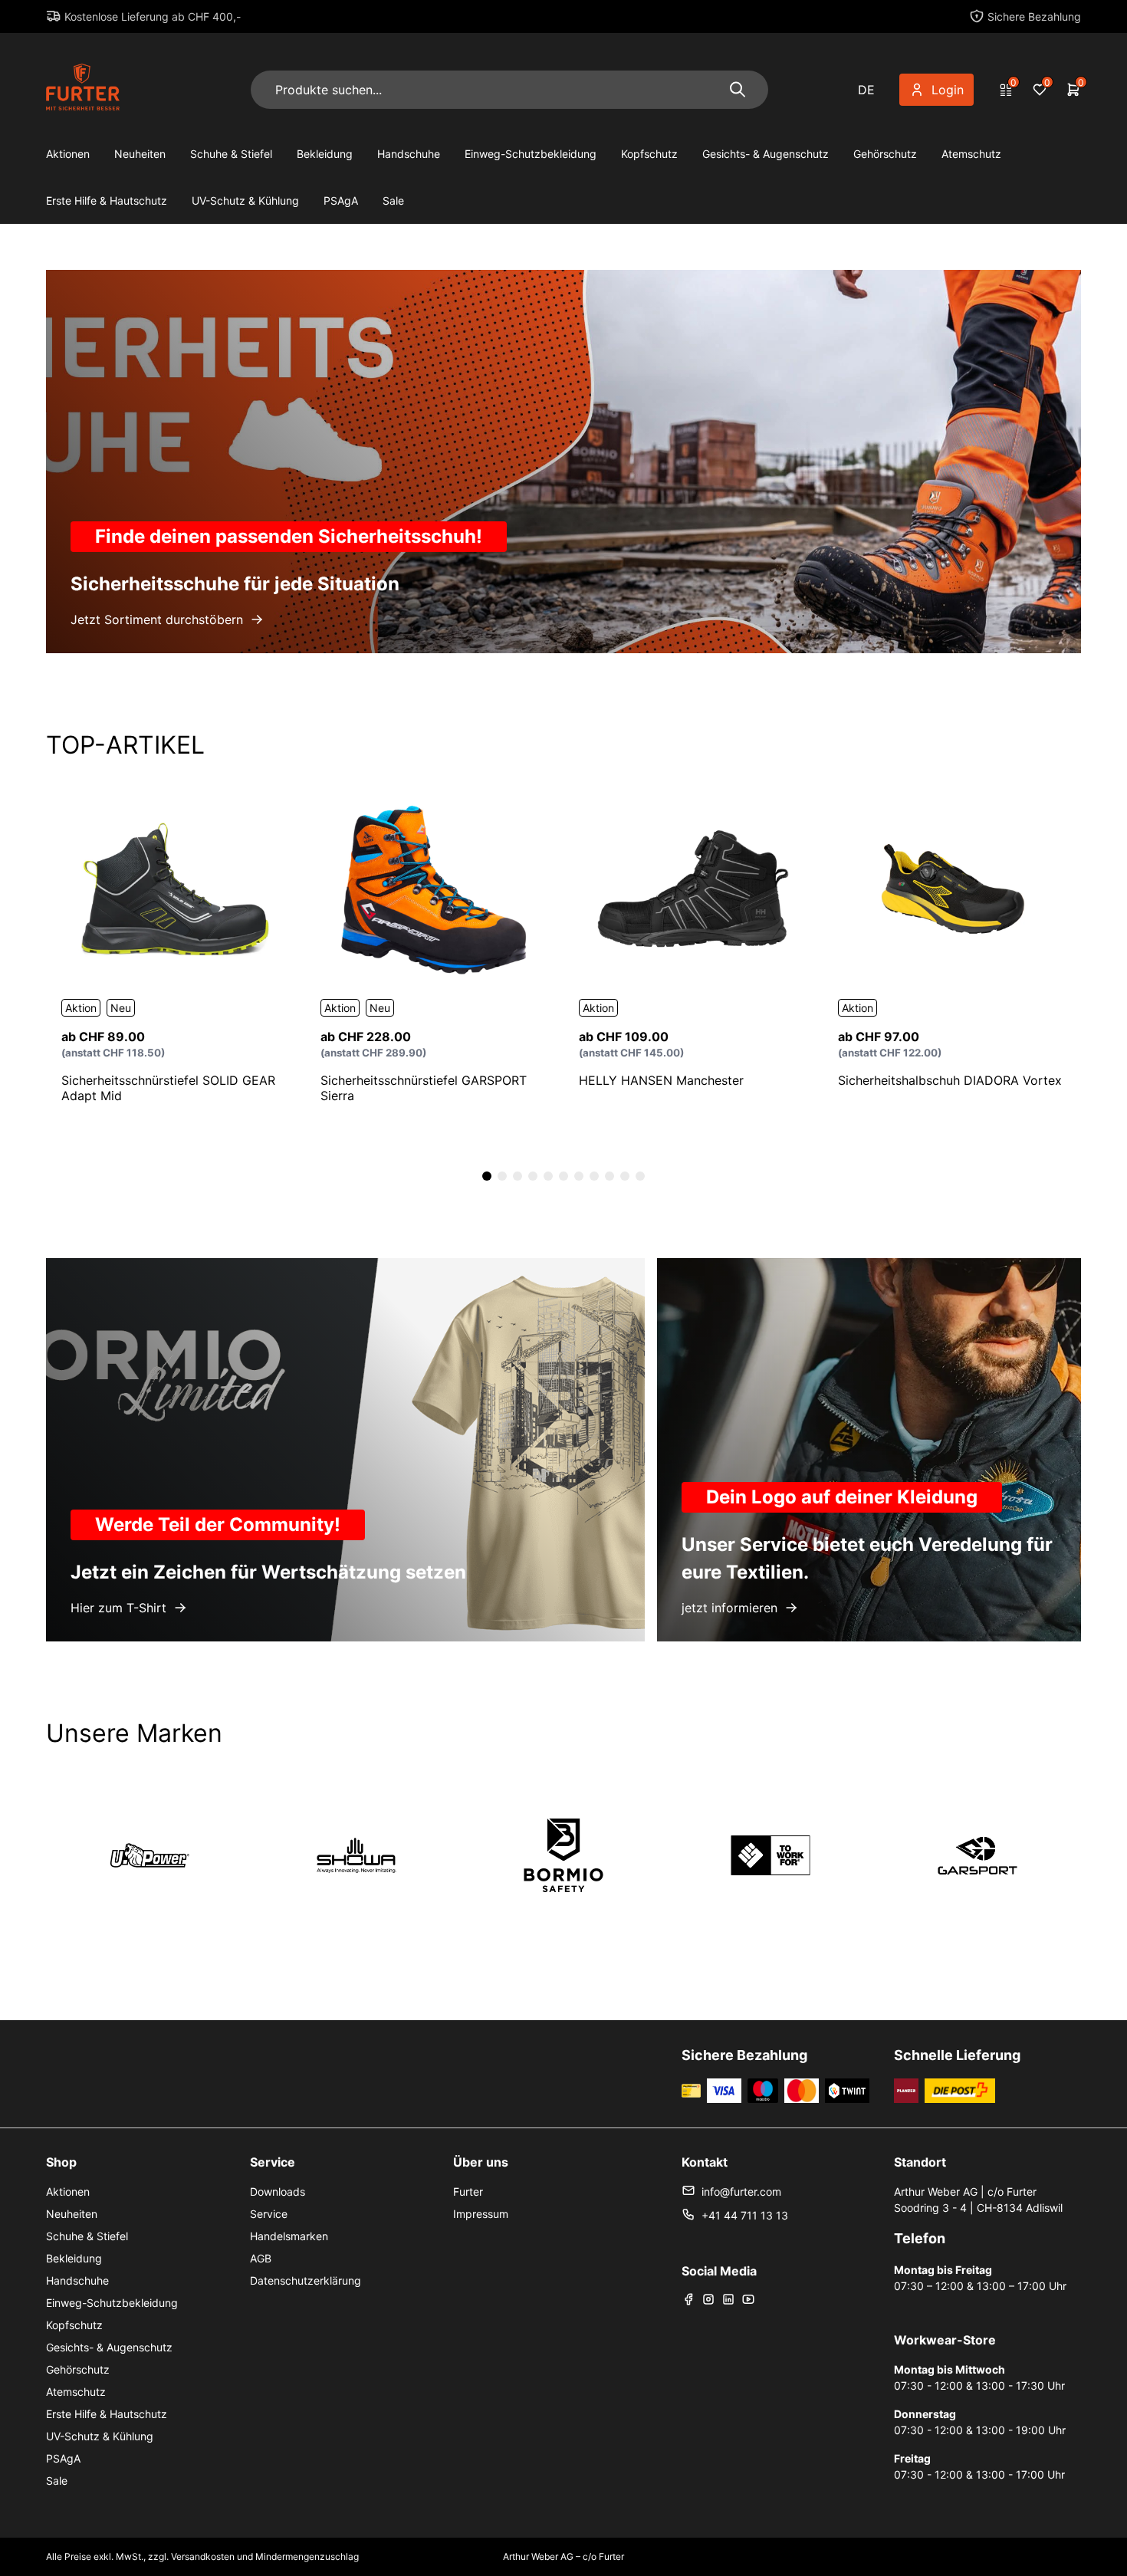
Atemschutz (971, 154)
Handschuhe (409, 154)
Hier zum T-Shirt (118, 1608)
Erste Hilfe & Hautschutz (107, 200)
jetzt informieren (729, 1608)
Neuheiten (140, 154)
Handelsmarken (289, 2236)
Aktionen (68, 154)
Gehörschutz (885, 154)
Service (269, 2214)
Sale (393, 200)
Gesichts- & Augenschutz (766, 154)
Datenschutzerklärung (306, 2280)
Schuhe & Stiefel (231, 154)
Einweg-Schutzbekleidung (531, 154)
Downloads (278, 2192)
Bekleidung (325, 154)
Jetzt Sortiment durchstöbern (157, 619)
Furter (468, 2192)
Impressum (481, 2214)
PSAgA (341, 200)
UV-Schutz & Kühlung (245, 200)
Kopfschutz (649, 154)
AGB (261, 2258)
